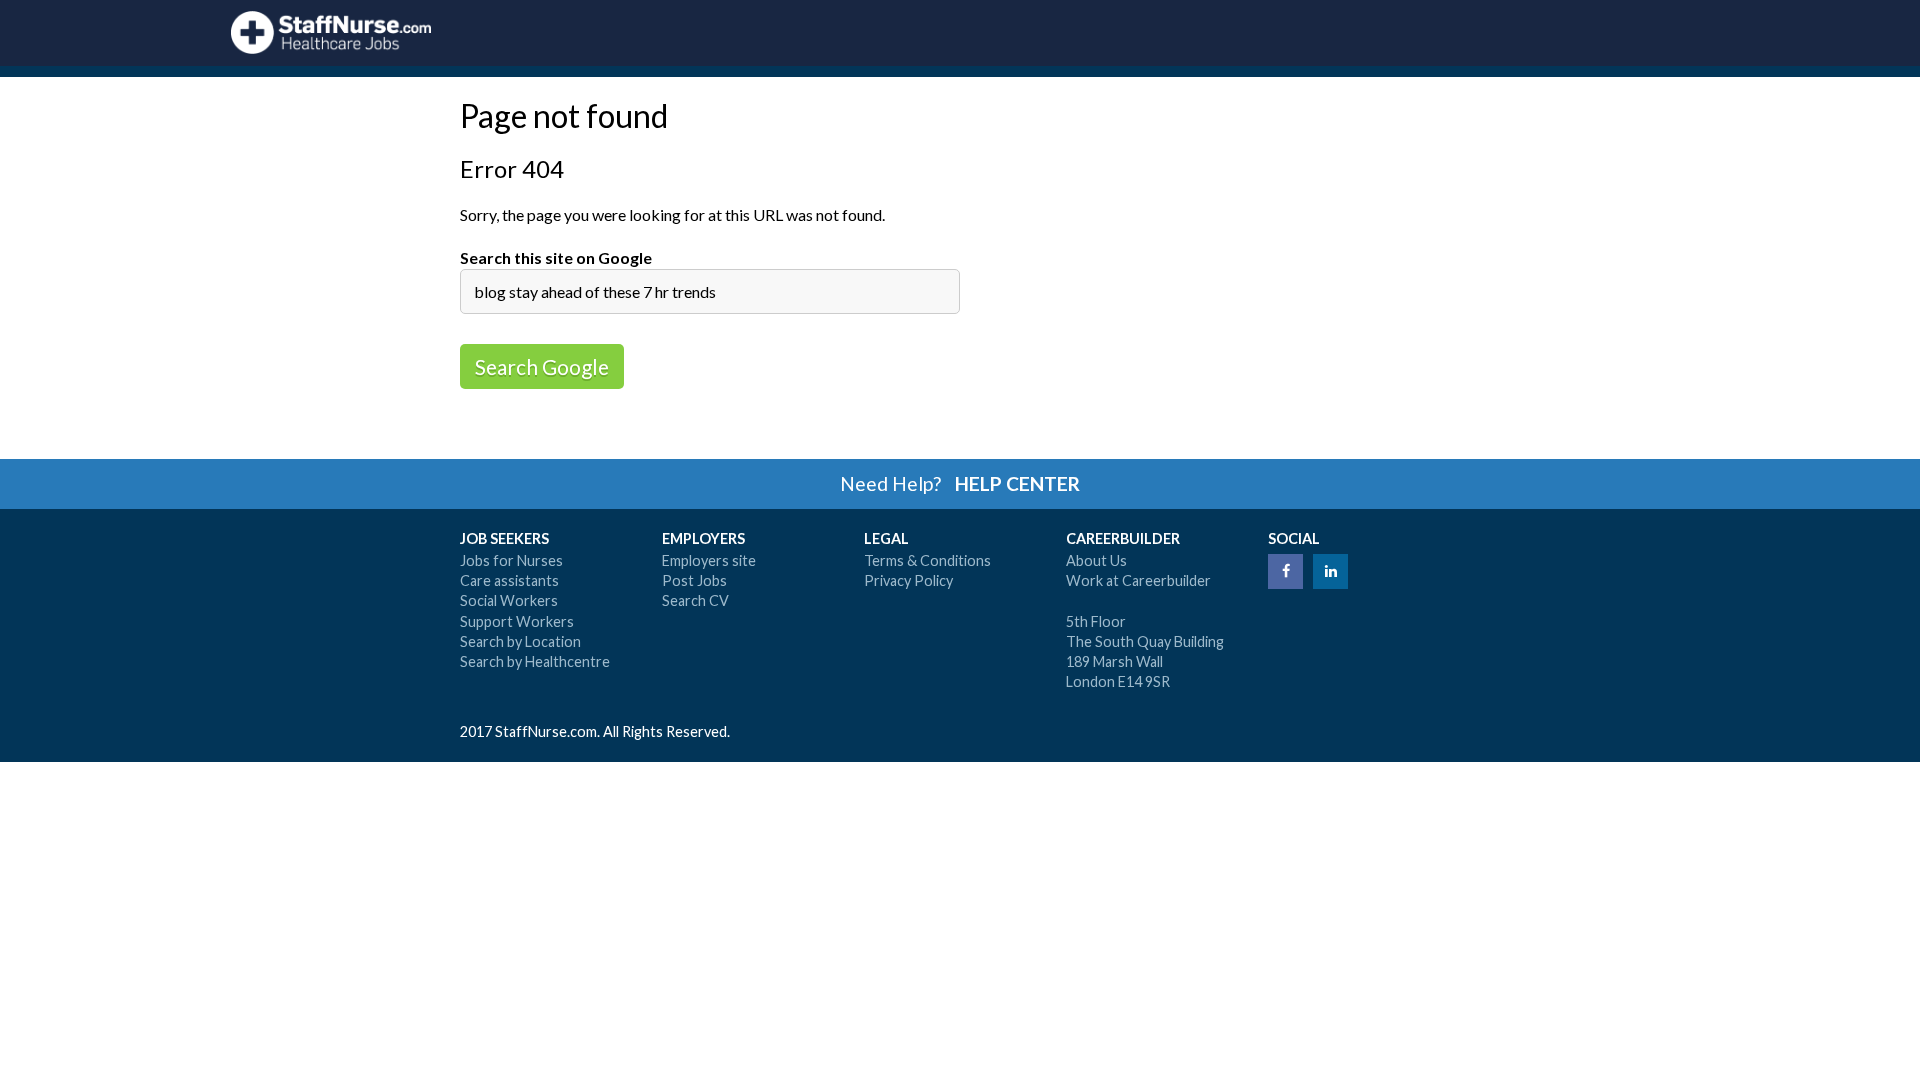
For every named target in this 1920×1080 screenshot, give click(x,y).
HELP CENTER (1017, 483)
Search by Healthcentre (535, 661)
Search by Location (520, 641)
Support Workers (517, 621)
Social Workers (509, 600)
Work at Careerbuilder (1138, 580)
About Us (1096, 560)
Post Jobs (694, 580)
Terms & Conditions (927, 560)
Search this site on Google (556, 257)
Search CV (695, 600)
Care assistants (509, 580)
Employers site (709, 560)
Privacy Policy (908, 580)
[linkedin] (1330, 571)
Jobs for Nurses (511, 560)
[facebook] (1285, 571)
